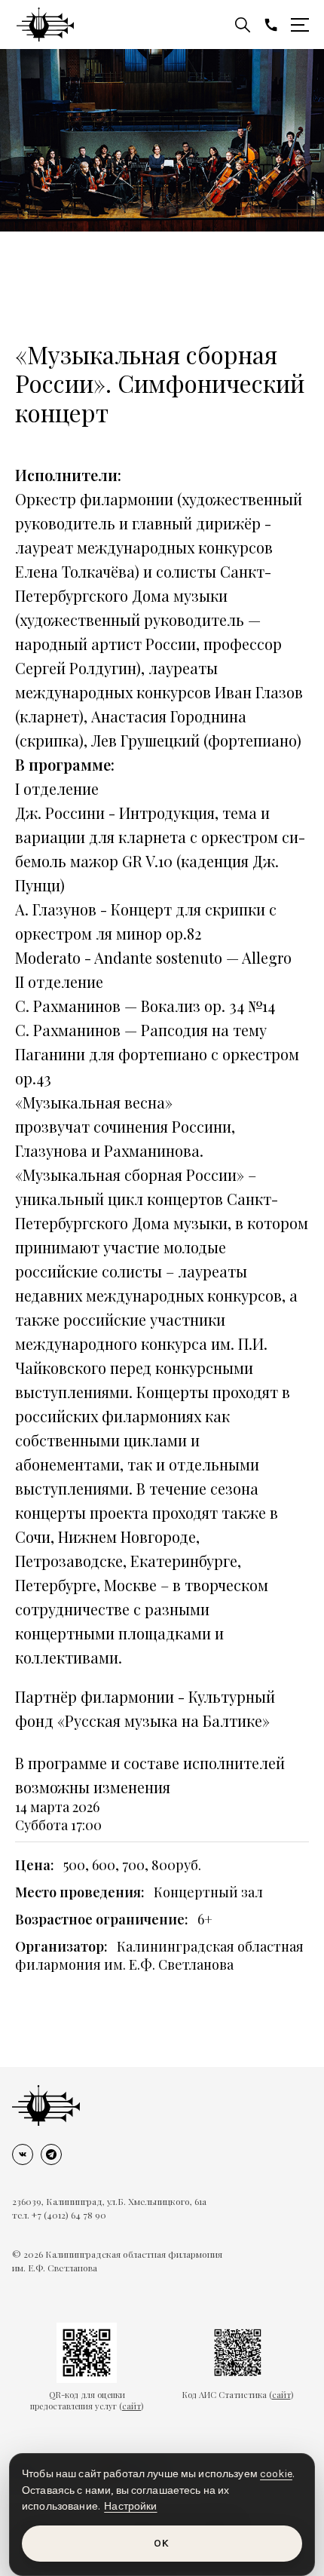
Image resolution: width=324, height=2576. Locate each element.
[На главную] (46, 2105)
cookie (276, 2474)
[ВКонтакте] (23, 2154)
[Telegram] (51, 2154)
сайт (131, 2406)
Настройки (130, 2506)
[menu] (300, 25)
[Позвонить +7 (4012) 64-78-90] (271, 25)
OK (162, 2543)
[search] (243, 25)
